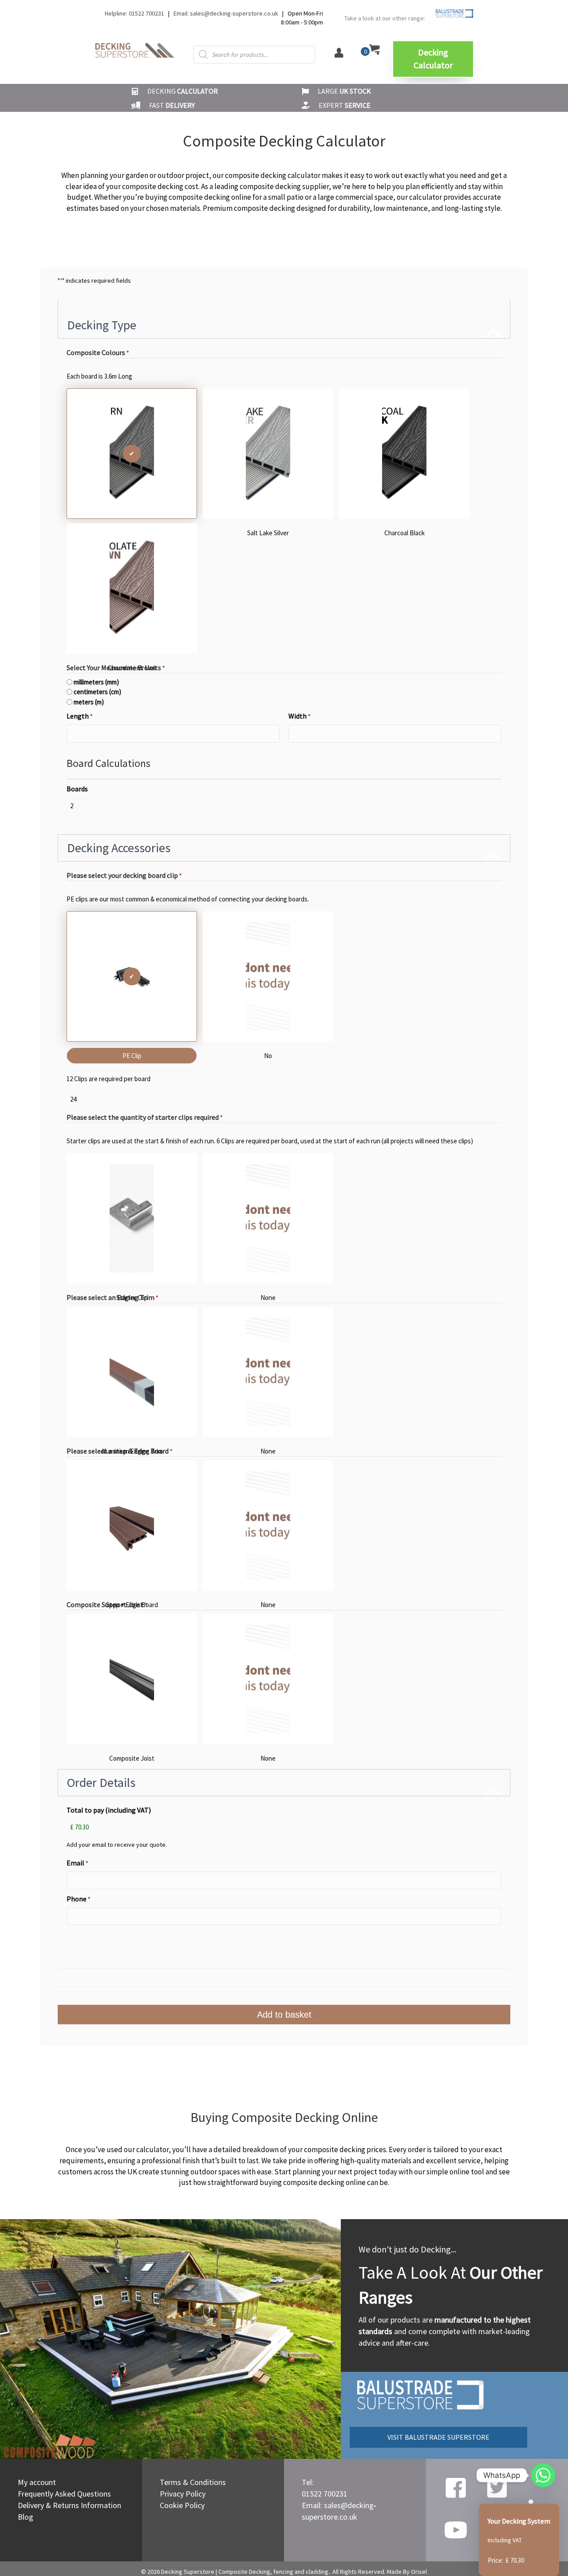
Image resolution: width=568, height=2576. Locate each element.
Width (299, 716)
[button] (433, 59)
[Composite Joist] (132, 1679)
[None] (268, 1218)
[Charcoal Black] (404, 454)
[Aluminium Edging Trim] (132, 1372)
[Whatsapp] (543, 2475)
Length (79, 716)
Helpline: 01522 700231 (134, 13)
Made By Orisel (407, 2572)
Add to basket (284, 2015)
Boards (77, 789)
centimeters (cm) (97, 692)
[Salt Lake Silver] (268, 454)
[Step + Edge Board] (132, 1525)
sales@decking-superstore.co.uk (234, 13)
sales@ (336, 2505)
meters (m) (89, 702)
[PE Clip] (132, 976)
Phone (78, 1899)
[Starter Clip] (132, 1218)
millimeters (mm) (96, 682)
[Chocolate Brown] (132, 589)
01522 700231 (325, 2494)
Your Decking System (519, 2521)
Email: (182, 13)
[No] (268, 976)
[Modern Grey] (132, 454)
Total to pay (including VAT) (109, 1810)
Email (77, 1863)
